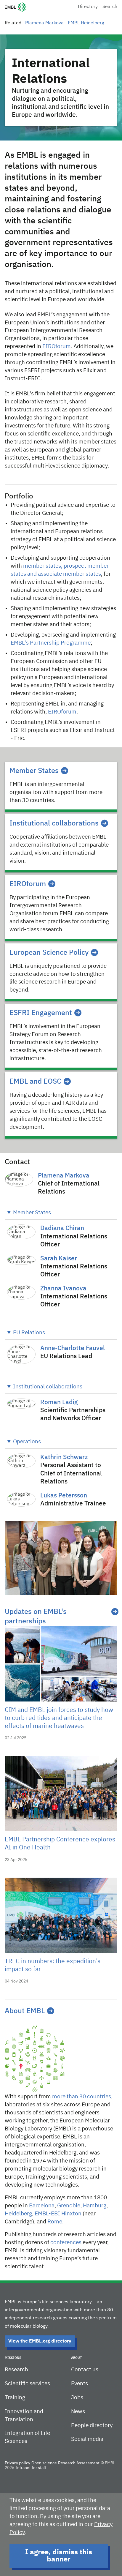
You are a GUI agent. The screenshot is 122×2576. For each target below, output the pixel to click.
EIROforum (57, 347)
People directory (92, 2426)
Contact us (85, 2370)
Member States (34, 771)
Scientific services (27, 2384)
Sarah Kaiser (59, 1259)
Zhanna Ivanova (63, 1289)
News (78, 2412)
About (76, 2358)
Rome (55, 2222)
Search (110, 7)
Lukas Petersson (64, 1496)
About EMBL (25, 2011)
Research (16, 2370)
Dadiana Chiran (62, 1228)
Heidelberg (18, 2214)
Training (15, 2398)
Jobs (77, 2398)
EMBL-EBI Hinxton (58, 2214)
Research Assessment (79, 2463)
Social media (87, 2439)
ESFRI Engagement (41, 1013)
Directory (88, 7)
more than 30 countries (82, 2097)
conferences (66, 2243)
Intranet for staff (31, 2468)
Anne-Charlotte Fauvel (73, 1348)
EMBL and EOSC (35, 1082)
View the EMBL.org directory (40, 2341)
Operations (27, 1442)
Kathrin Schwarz (64, 1457)
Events (80, 2384)
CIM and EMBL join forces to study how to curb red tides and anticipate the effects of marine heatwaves (59, 1718)
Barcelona (42, 2206)
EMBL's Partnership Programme (51, 643)
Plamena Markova (44, 23)
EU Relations (29, 1333)
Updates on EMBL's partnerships (36, 1617)
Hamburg (95, 2206)
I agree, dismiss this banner (59, 2556)
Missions (13, 2358)
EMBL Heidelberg (86, 23)
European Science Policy (49, 953)
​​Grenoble (69, 2206)
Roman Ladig (59, 1403)
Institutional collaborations (54, 823)
